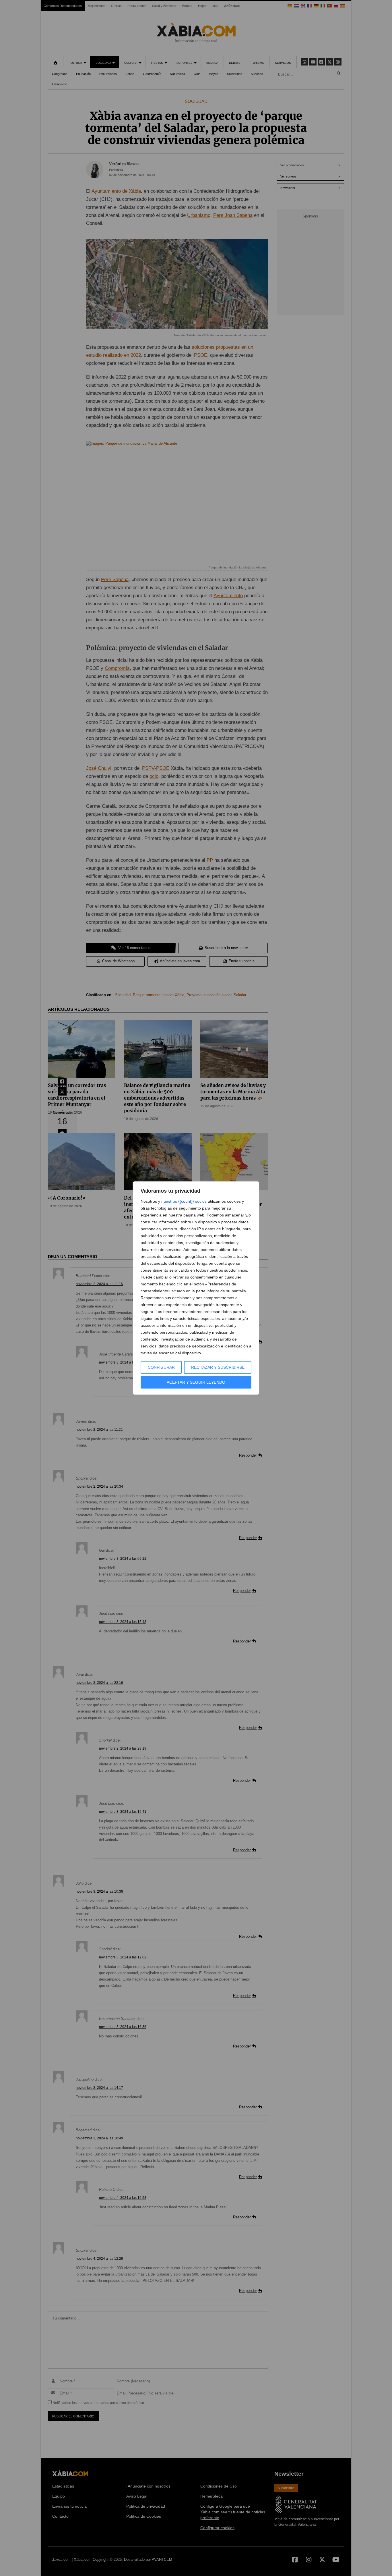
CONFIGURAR (161, 1367)
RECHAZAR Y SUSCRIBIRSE (218, 1367)
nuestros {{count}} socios (184, 1201)
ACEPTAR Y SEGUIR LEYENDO (196, 1382)
